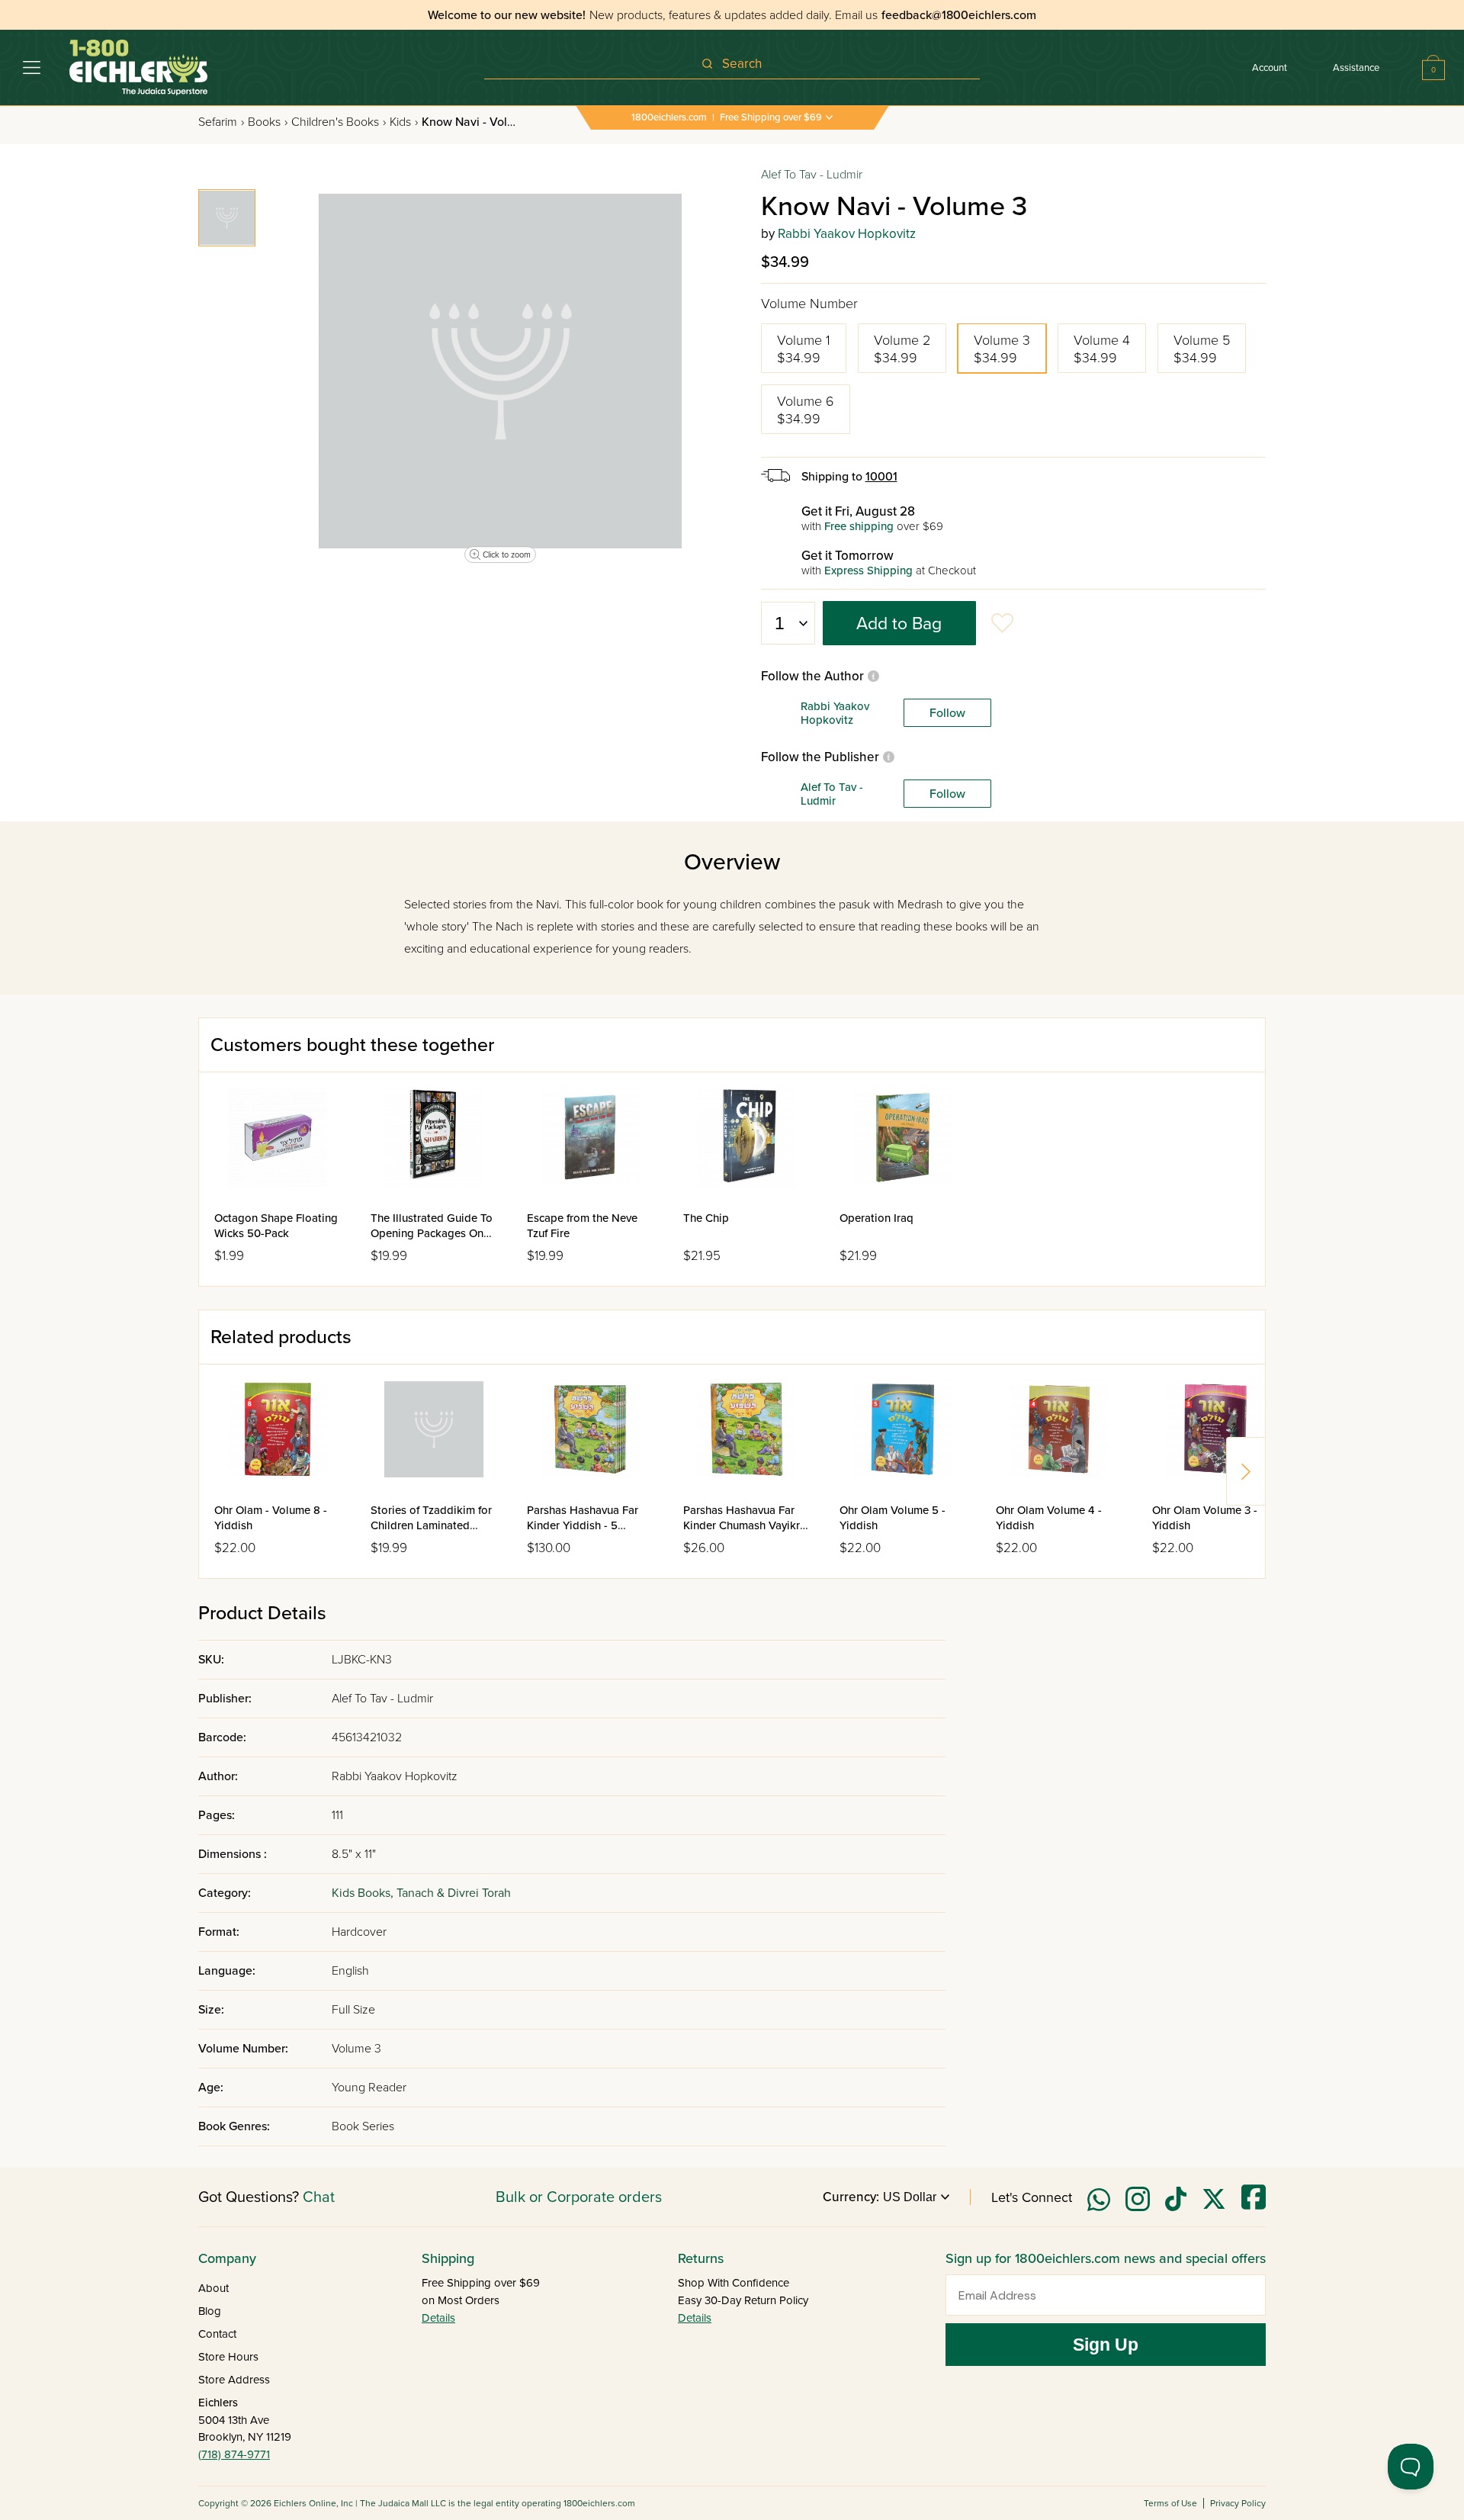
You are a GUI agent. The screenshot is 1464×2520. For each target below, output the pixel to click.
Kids (404, 122)
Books (268, 122)
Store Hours (228, 2357)
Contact (217, 2334)
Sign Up (1106, 2345)
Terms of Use (1170, 2503)
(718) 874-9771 (234, 2454)
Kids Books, (364, 1893)
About (213, 2288)
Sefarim (221, 122)
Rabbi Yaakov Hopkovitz (847, 234)
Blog (210, 2311)
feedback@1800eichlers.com (959, 15)
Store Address (234, 2380)
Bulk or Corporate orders (579, 2197)
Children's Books (339, 122)
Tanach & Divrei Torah (454, 1893)
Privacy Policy (1238, 2503)
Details (438, 2318)
